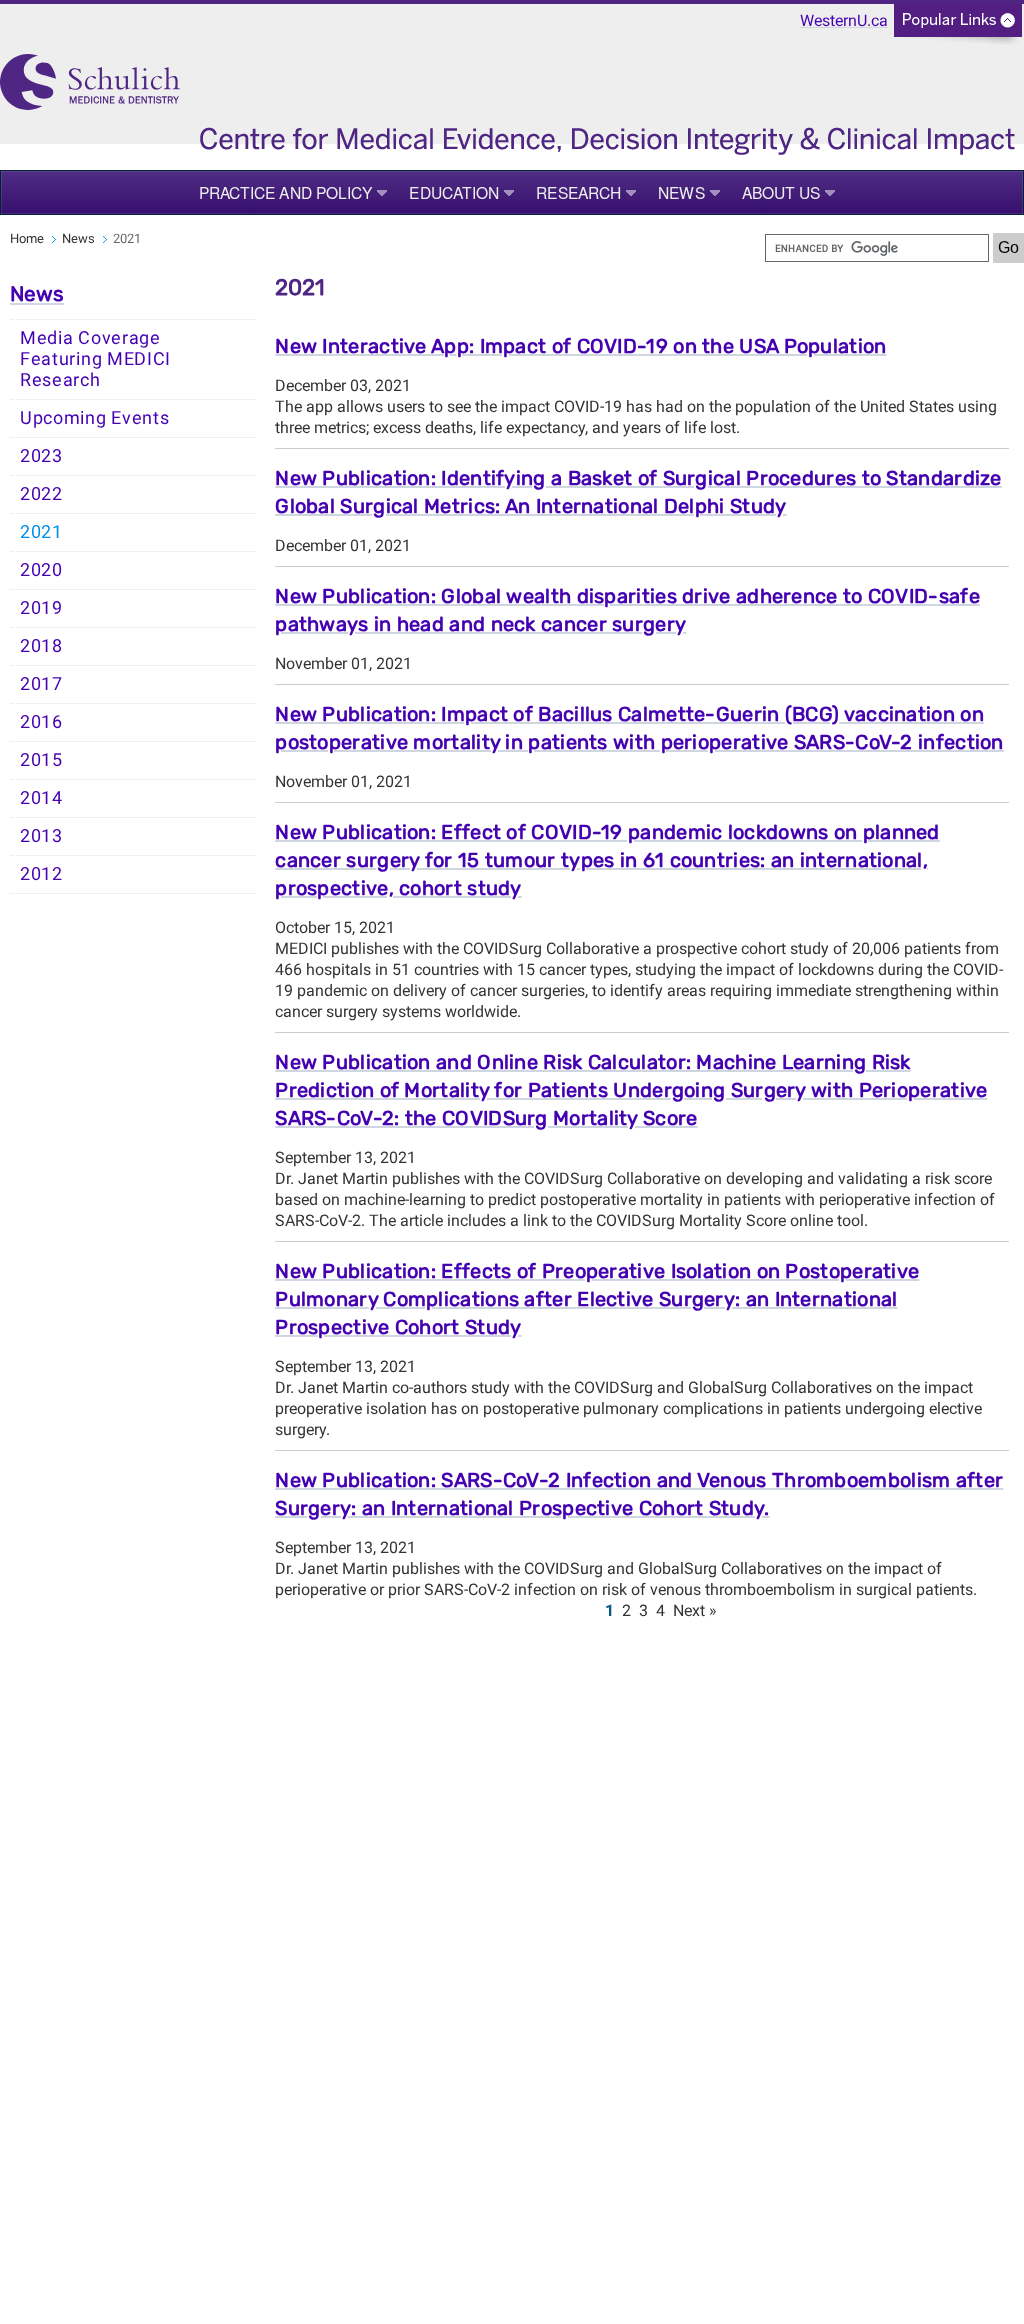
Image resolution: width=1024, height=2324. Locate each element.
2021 (41, 532)
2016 (41, 722)
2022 (41, 494)
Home (27, 238)
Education (454, 192)
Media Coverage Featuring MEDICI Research (95, 359)
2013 (41, 836)
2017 (41, 684)
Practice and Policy (286, 192)
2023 (41, 456)
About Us (781, 192)
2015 (41, 760)
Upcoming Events (95, 418)
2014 (41, 798)
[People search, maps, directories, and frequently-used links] (958, 26)
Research (578, 192)
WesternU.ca (844, 20)
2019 (41, 608)
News (681, 192)
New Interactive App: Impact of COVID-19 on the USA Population (580, 346)
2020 (41, 570)
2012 (41, 874)
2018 (41, 646)
